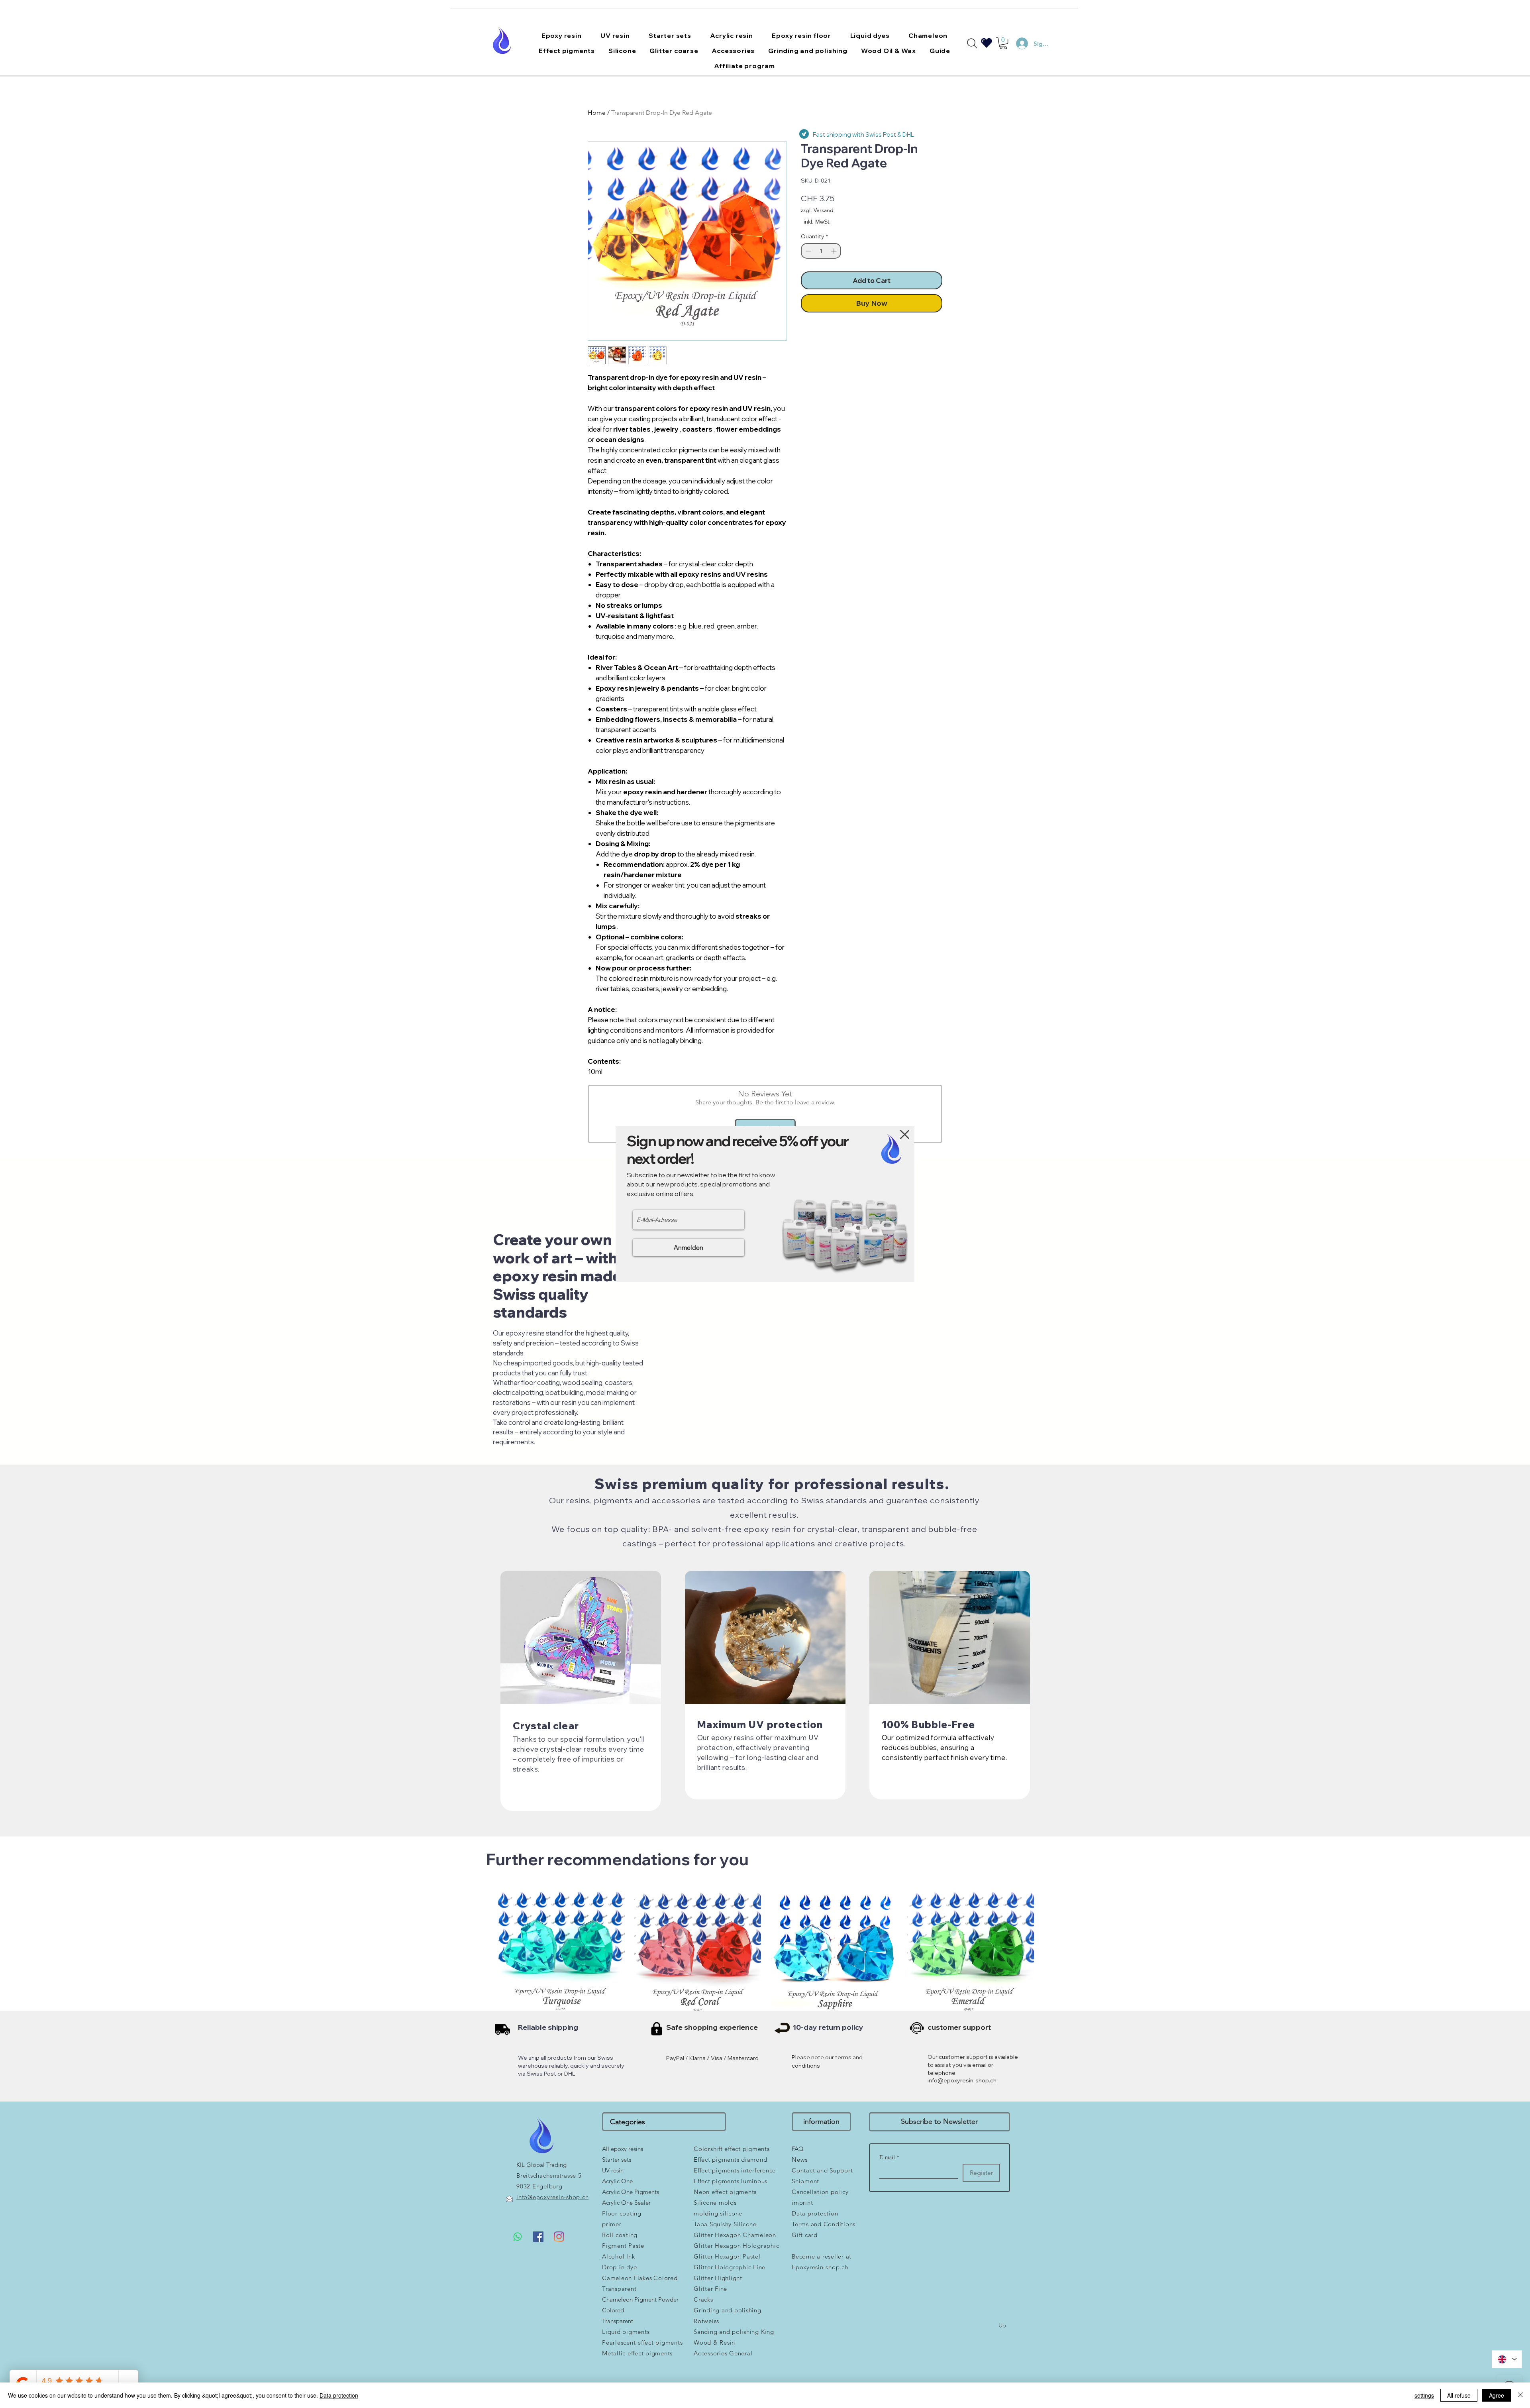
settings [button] (1424, 2395)
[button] (905, 1134)
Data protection (339, 2395)
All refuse (1459, 2395)
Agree (1497, 2395)
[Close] (1520, 2395)
